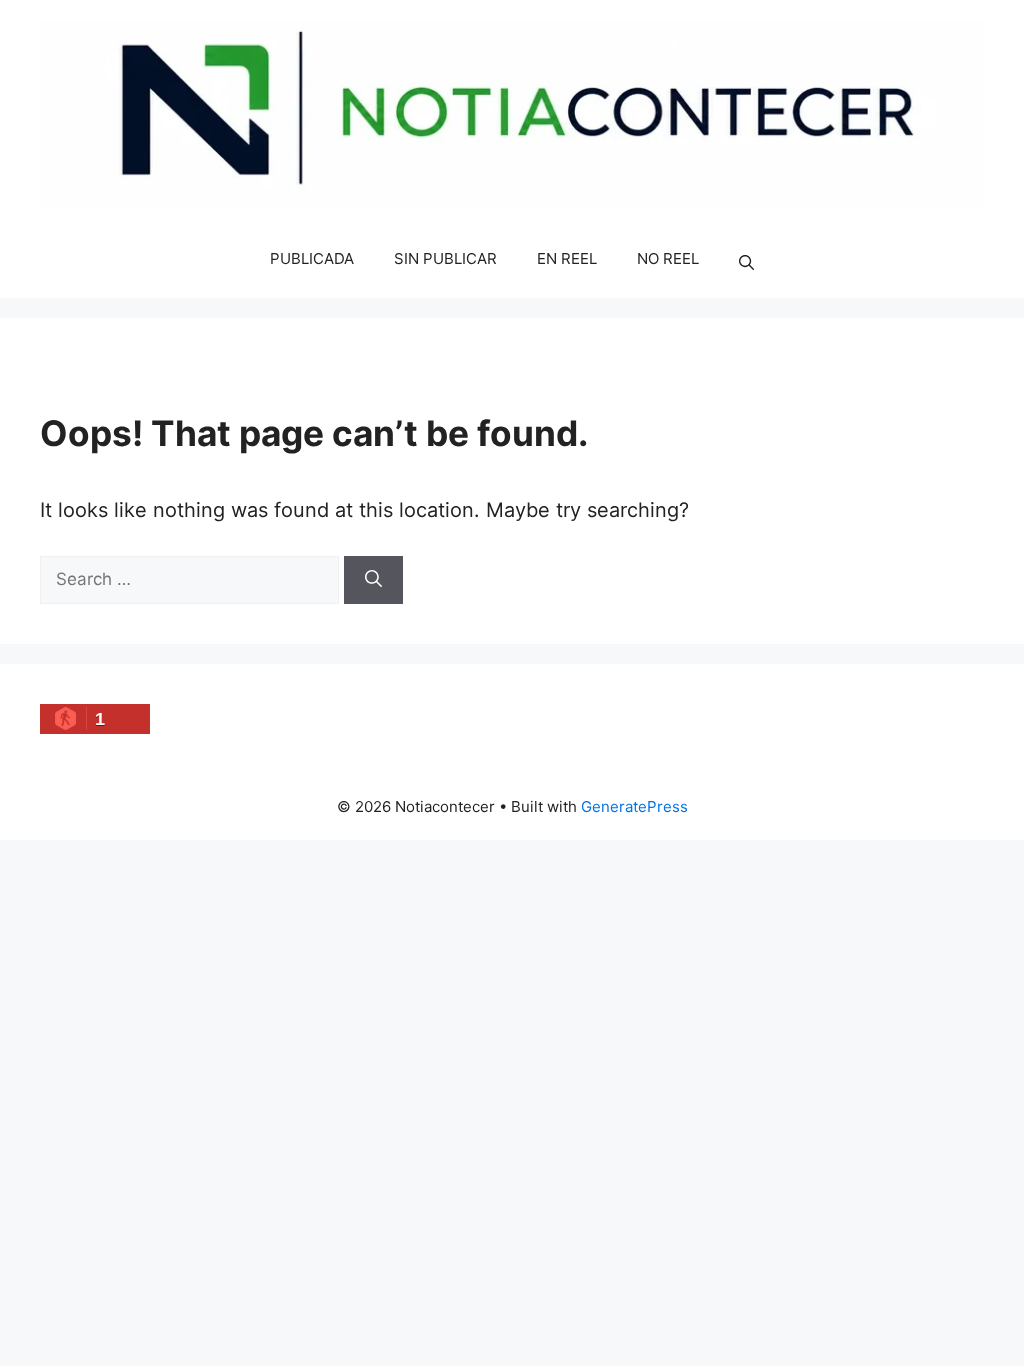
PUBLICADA (312, 258)
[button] (746, 263)
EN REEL (567, 258)
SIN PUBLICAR (445, 258)
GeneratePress (634, 806)
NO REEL (668, 258)
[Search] (373, 580)
